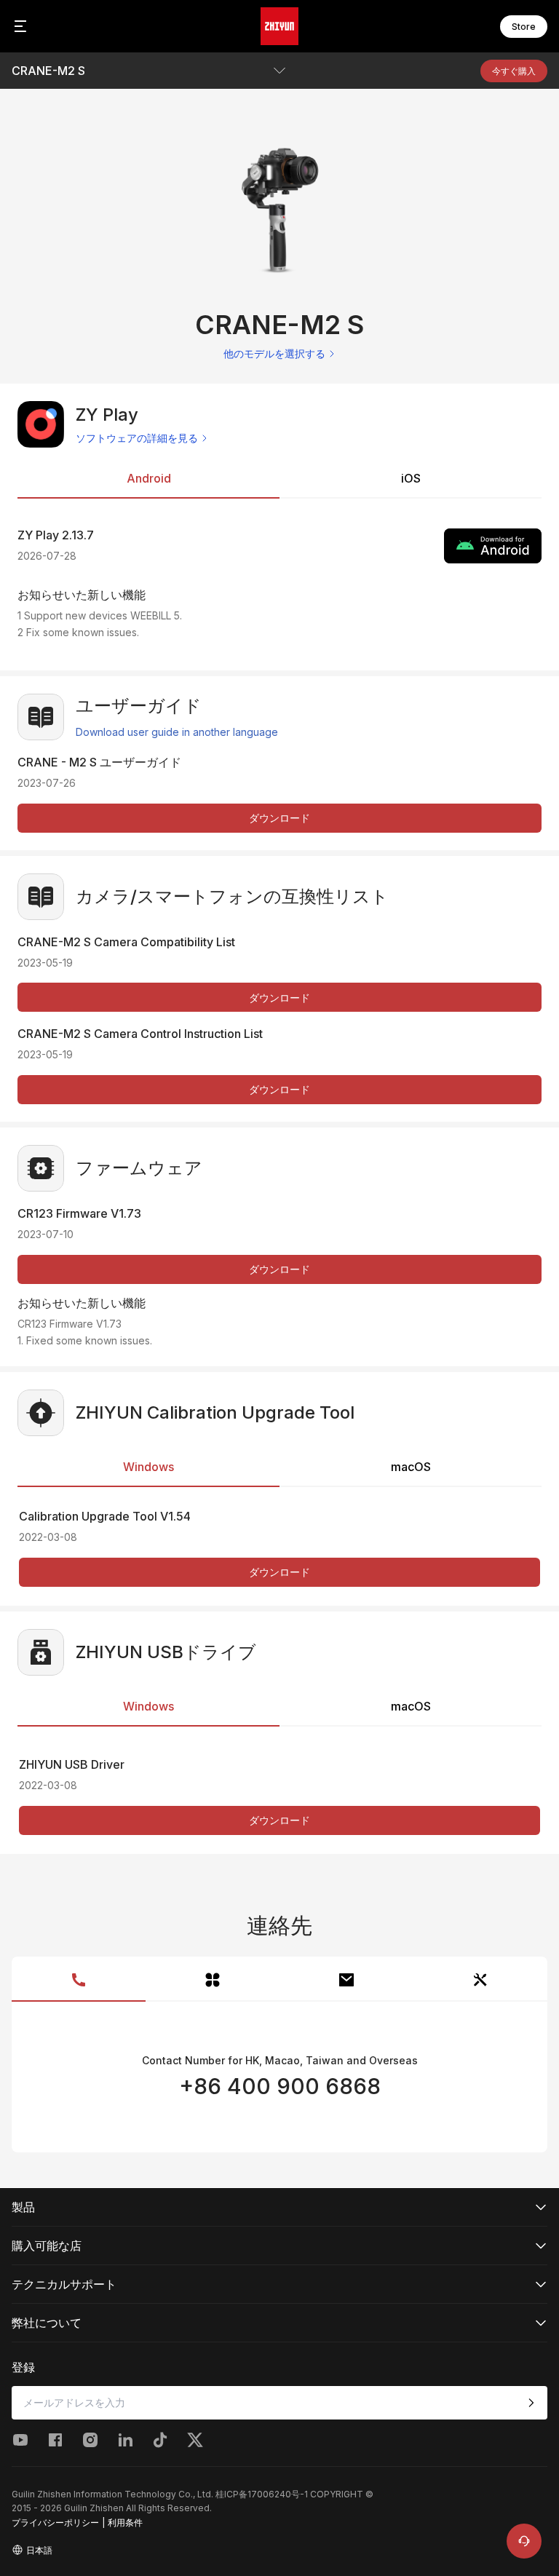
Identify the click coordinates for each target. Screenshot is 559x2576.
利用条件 (125, 2523)
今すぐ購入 (514, 71)
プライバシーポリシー (55, 2523)
